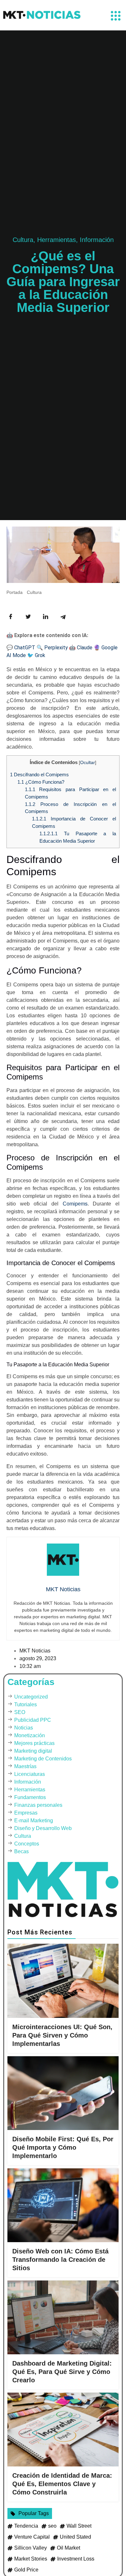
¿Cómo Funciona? (41, 782)
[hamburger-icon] (115, 17)
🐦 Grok (36, 655)
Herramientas (57, 240)
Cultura (23, 240)
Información (97, 240)
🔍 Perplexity (52, 648)
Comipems (75, 1204)
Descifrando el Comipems (39, 775)
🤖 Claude (81, 648)
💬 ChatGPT (21, 648)
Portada (15, 592)
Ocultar (88, 763)
